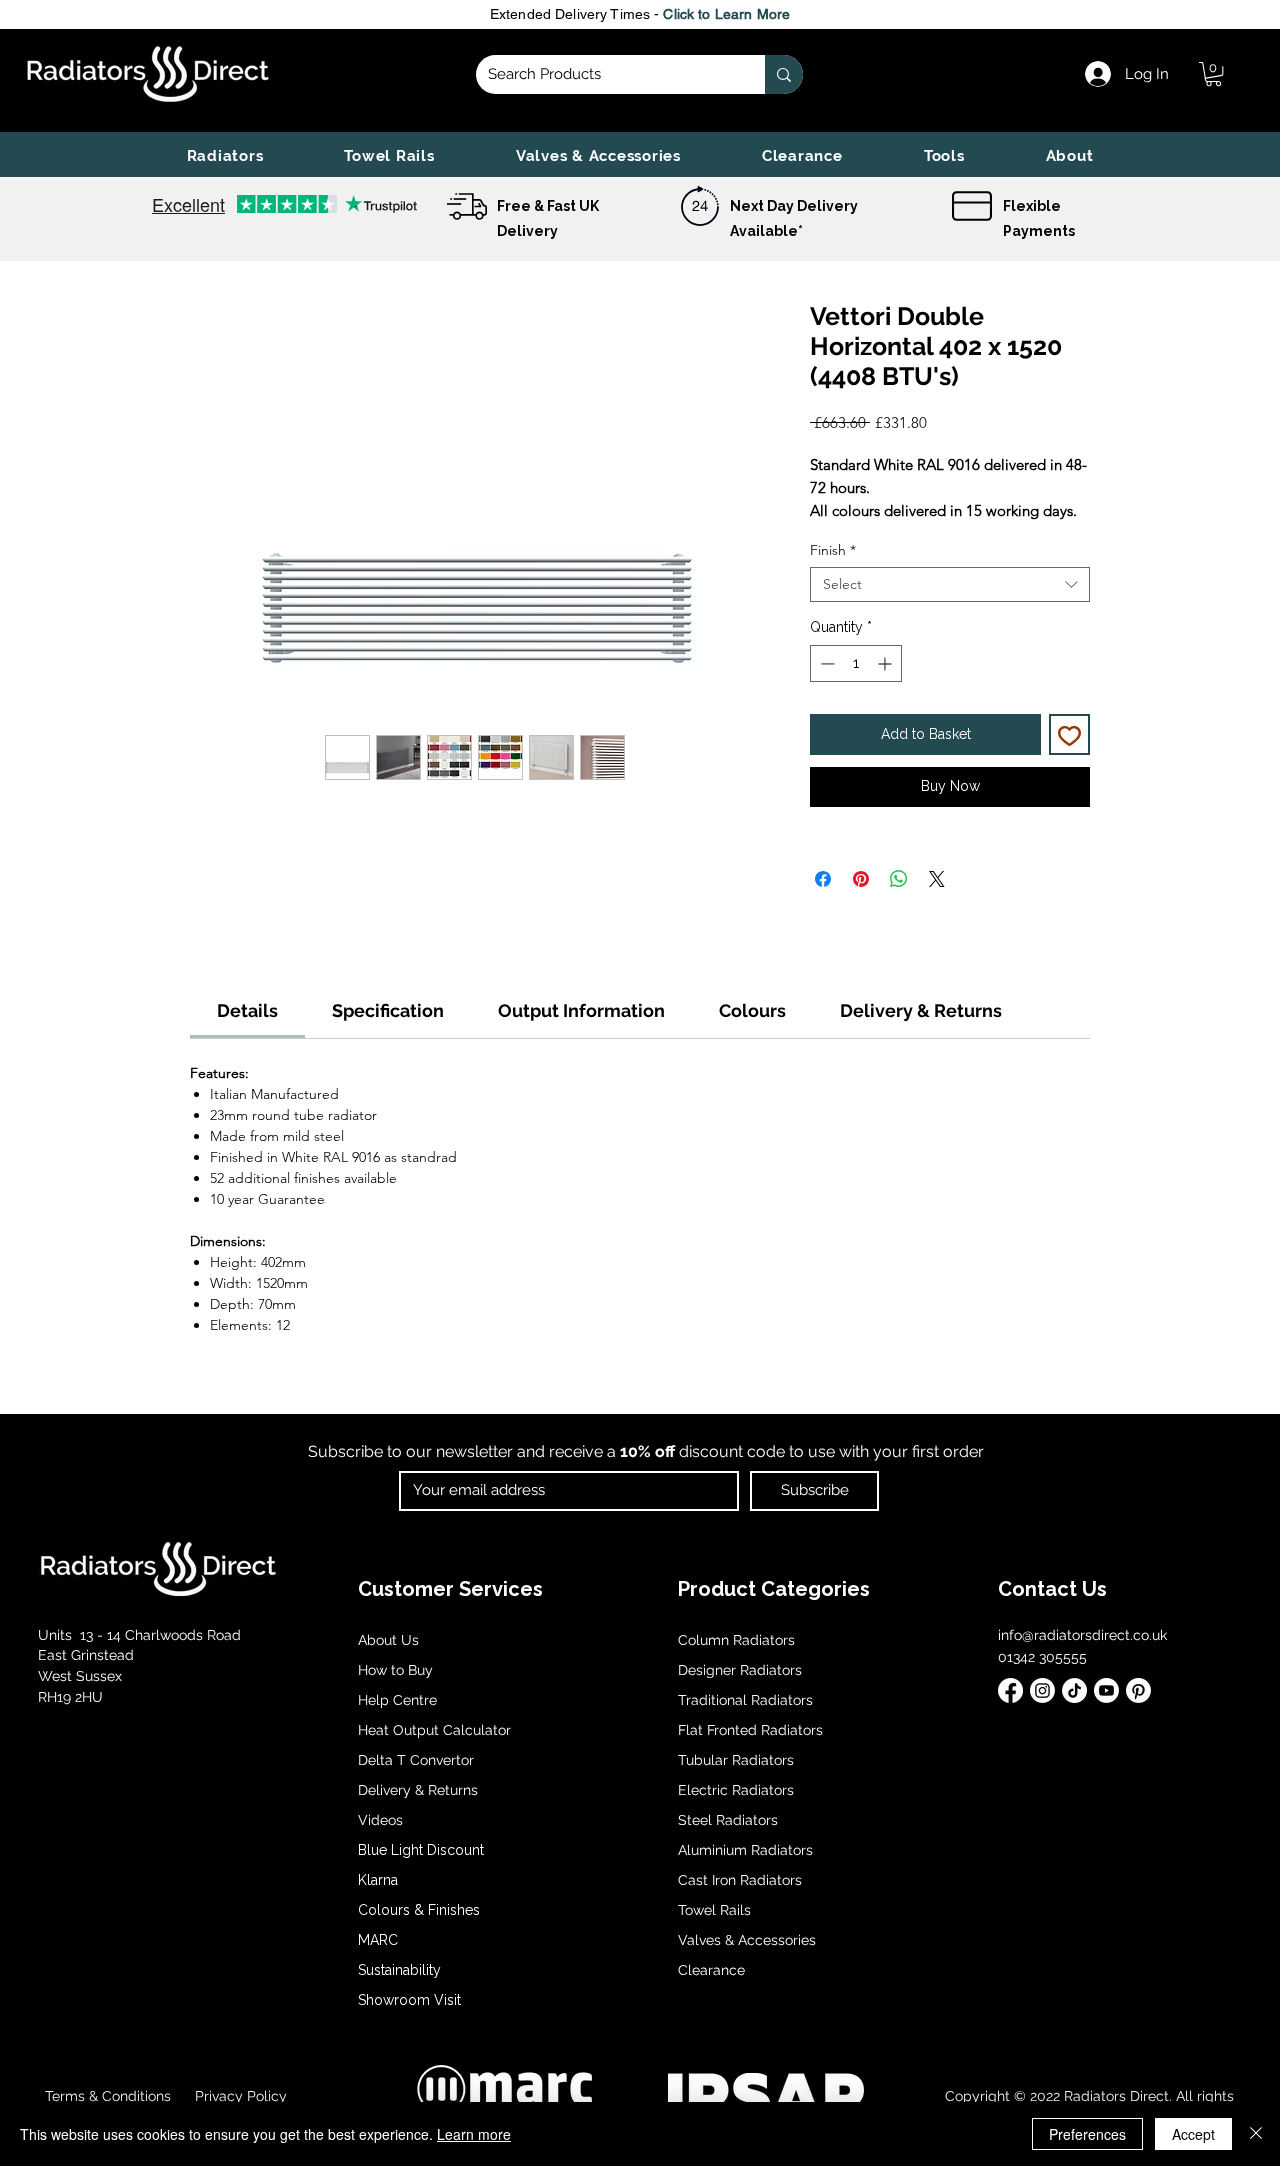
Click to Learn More (726, 14)
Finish (833, 550)
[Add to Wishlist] (1069, 734)
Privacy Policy (239, 2096)
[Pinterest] (1138, 1690)
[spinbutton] (856, 663)
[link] (1213, 74)
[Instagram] (1042, 1690)
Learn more (474, 2134)
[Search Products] (784, 74)
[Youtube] (1106, 1690)
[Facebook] (1010, 1690)
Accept (1193, 2134)
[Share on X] (937, 879)
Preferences (1087, 2134)
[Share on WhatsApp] (899, 879)
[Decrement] (825, 663)
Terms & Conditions (108, 2096)
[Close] (1256, 2134)
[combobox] (950, 584)
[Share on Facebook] (823, 879)
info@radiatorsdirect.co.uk (1082, 1635)
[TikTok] (1074, 1690)
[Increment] (886, 663)
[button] (225, 156)
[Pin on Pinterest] (861, 879)
